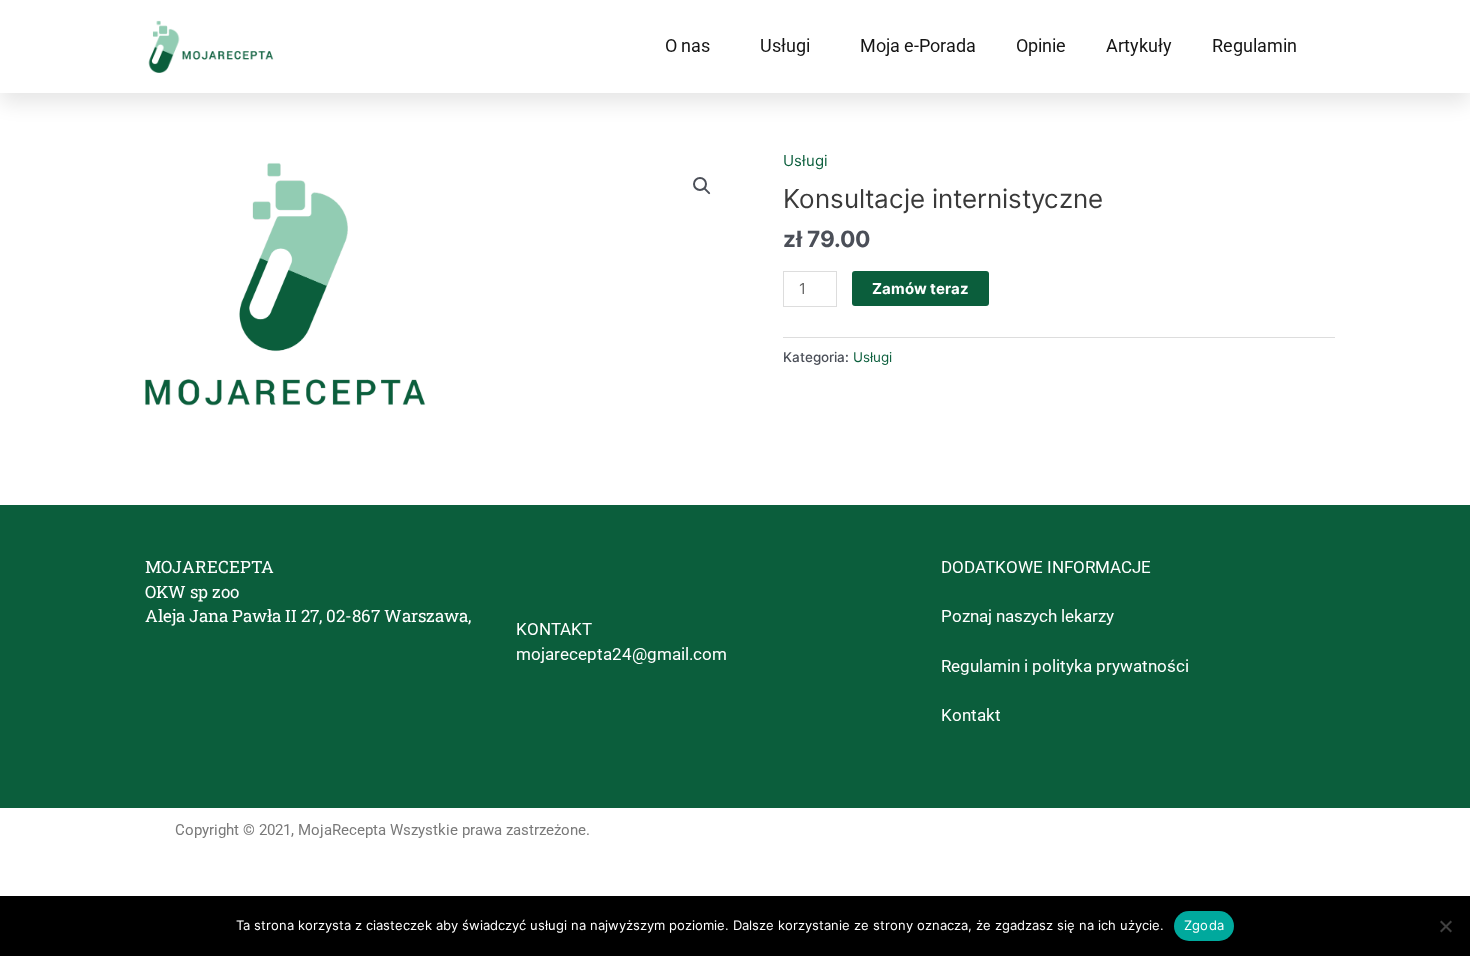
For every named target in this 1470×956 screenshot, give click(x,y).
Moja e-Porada (918, 45)
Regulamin (1254, 45)
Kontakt (971, 715)
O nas (687, 45)
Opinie (1041, 45)
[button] (702, 186)
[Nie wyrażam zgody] (1445, 926)
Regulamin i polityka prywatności (1065, 666)
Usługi (785, 45)
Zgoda (1204, 925)
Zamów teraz (920, 288)
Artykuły (1139, 45)
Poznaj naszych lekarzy (1027, 616)
